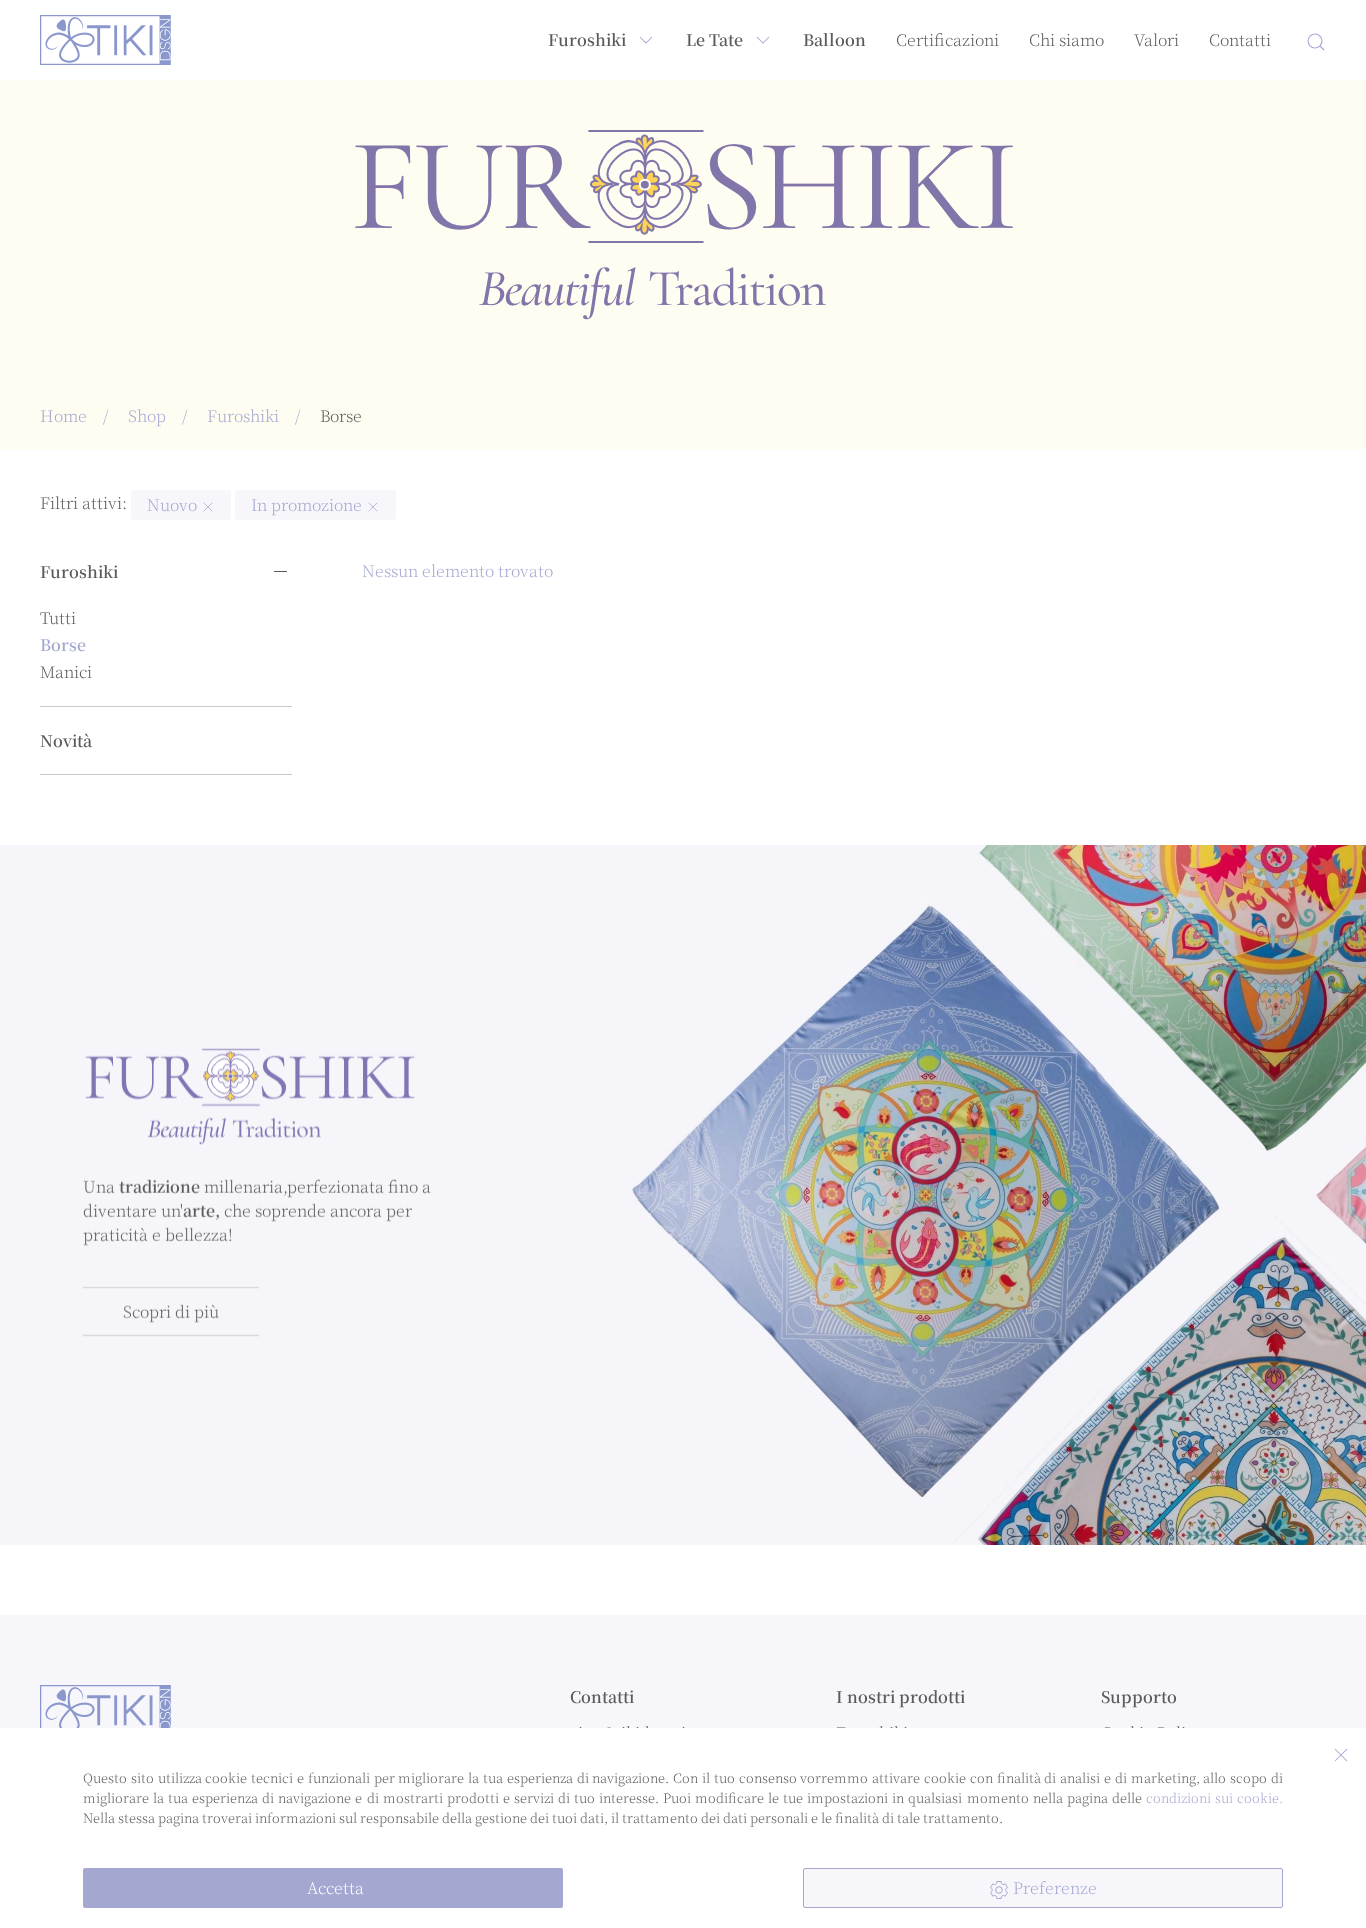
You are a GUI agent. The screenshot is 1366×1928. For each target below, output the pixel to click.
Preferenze (1053, 1887)
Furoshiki (587, 39)
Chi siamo (1066, 39)
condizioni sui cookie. (1214, 1797)
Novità (66, 740)
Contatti (1240, 39)
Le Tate (714, 39)
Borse (63, 644)
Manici (66, 671)
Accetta (333, 1887)
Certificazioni (947, 39)
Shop (147, 415)
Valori (1156, 39)
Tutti (58, 617)
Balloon (834, 39)
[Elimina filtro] (208, 504)
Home (63, 415)
